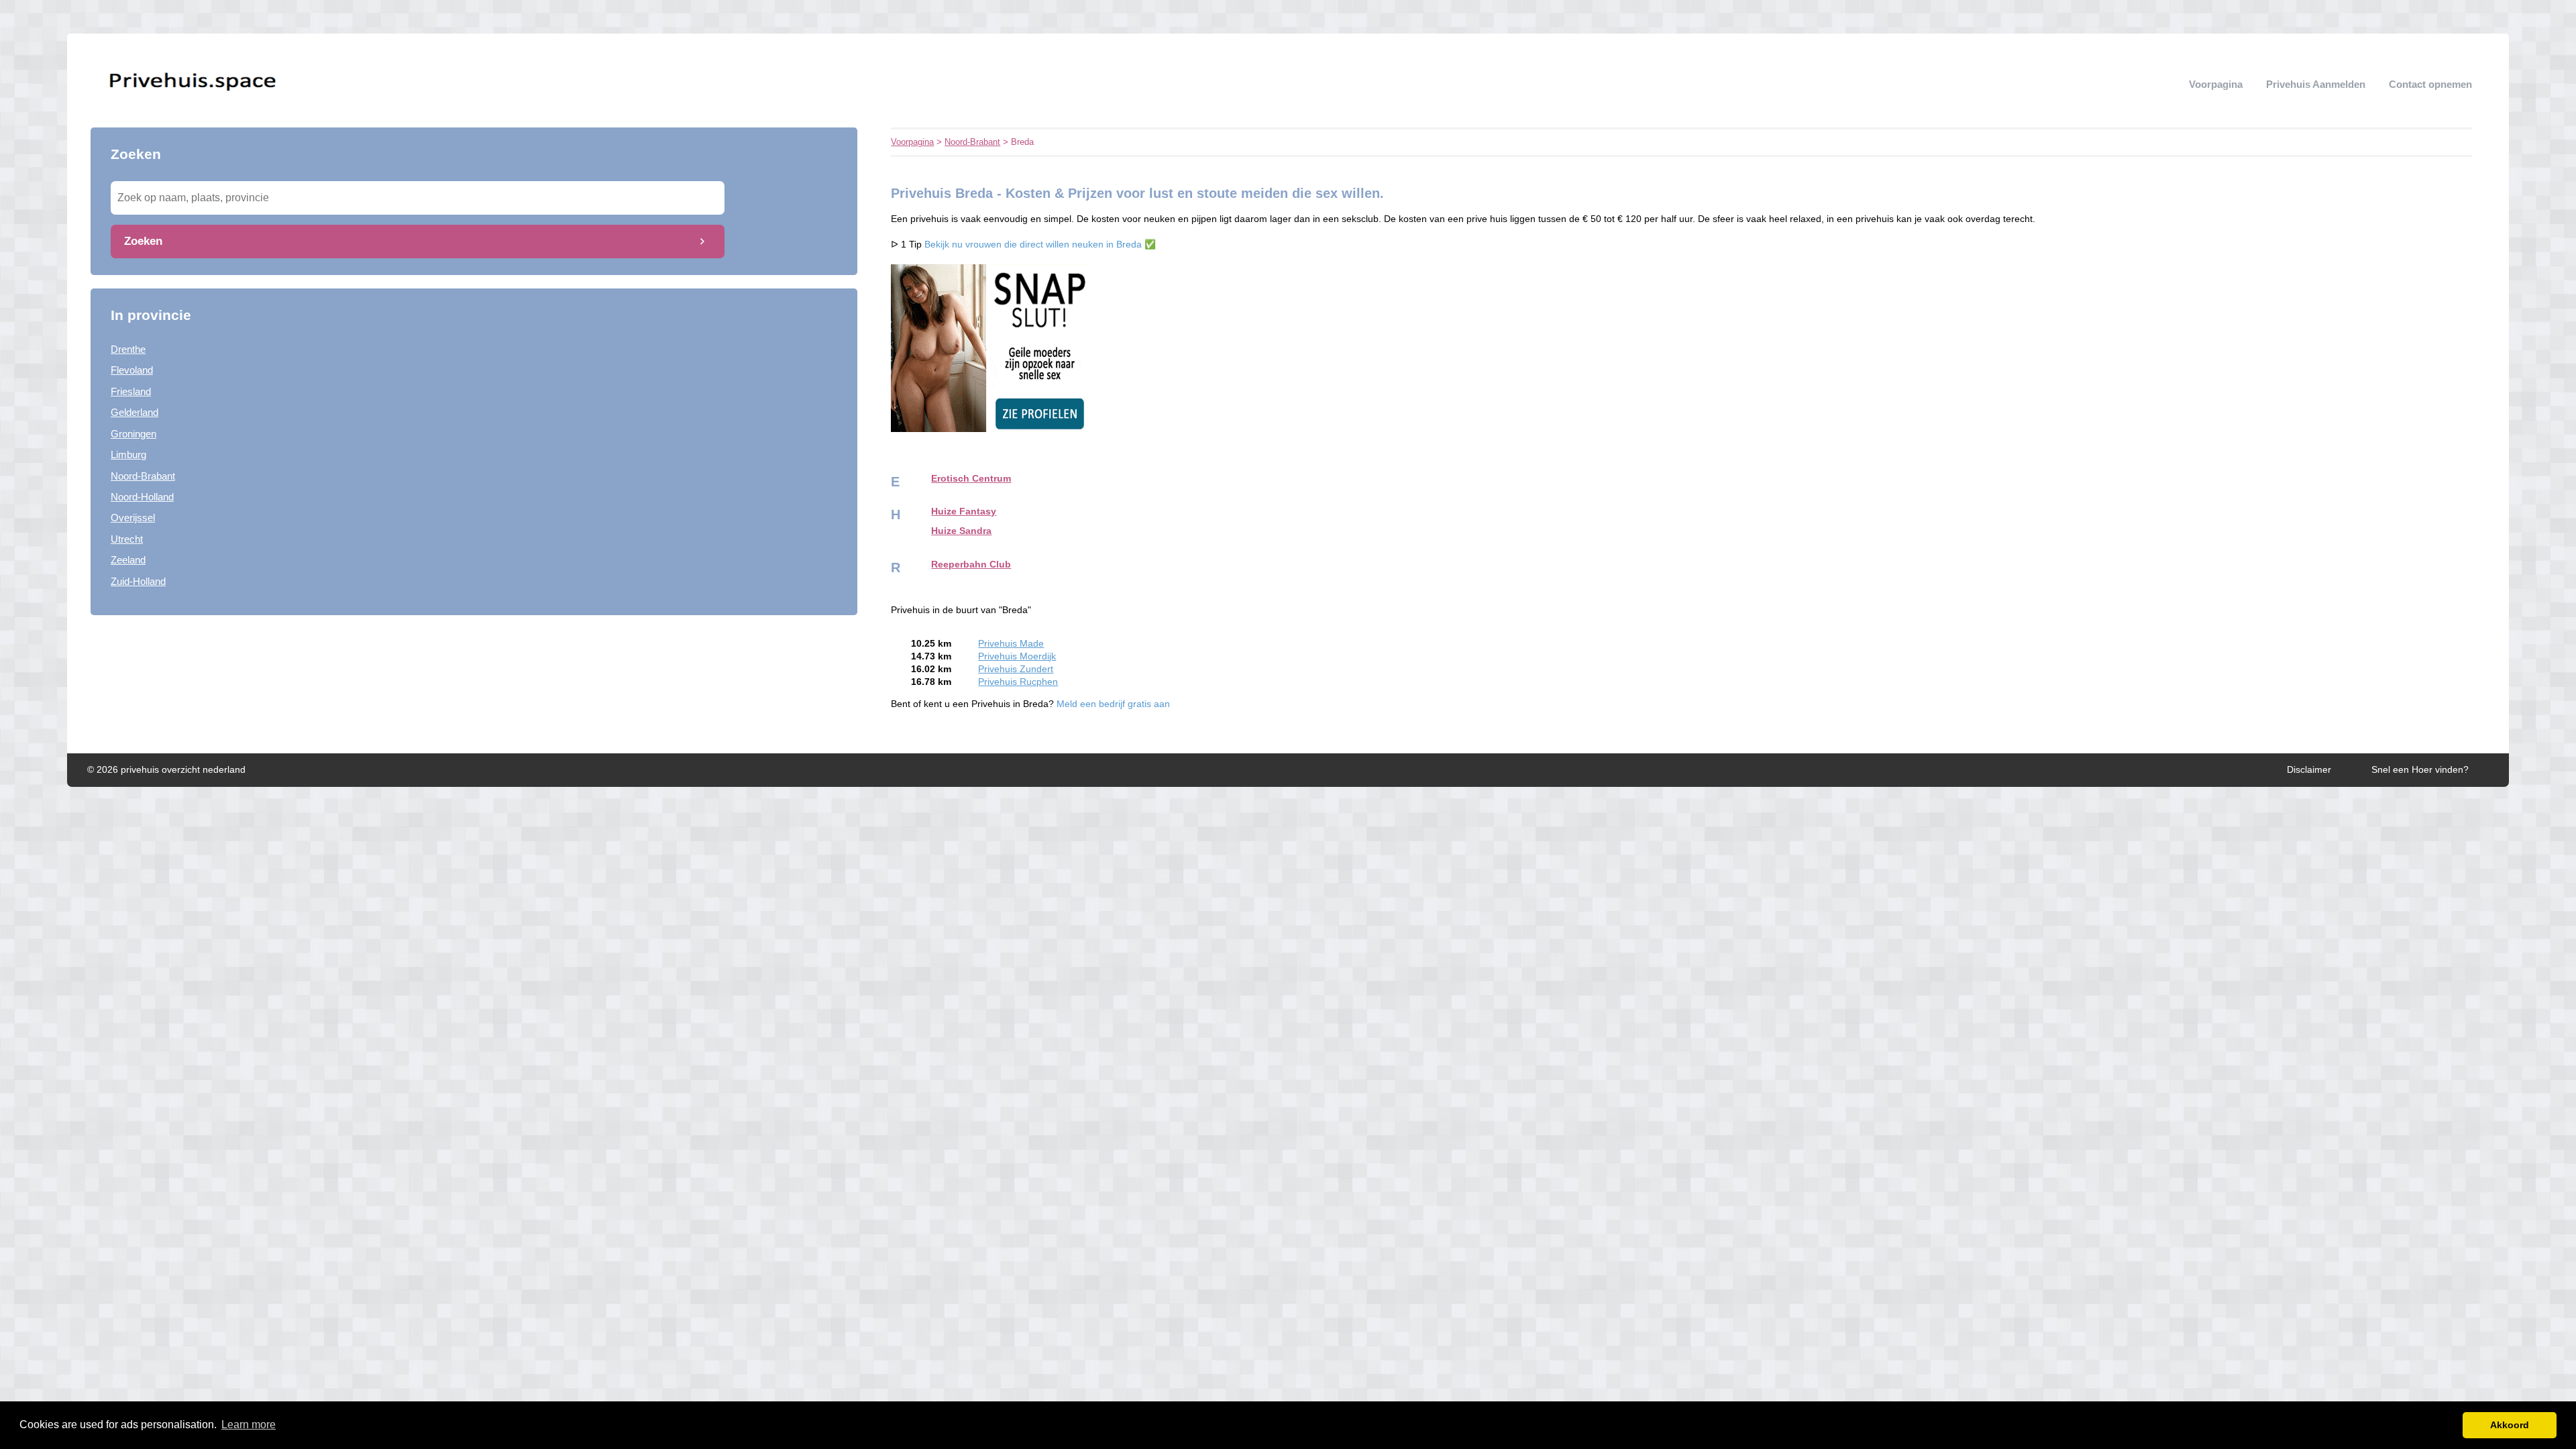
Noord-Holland (142, 497)
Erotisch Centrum (971, 479)
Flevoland (132, 370)
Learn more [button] (249, 1425)
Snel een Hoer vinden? (2420, 770)
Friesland (131, 391)
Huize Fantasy (964, 512)
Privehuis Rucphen (1018, 682)
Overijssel (133, 518)
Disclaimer (2309, 770)
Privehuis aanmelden (2316, 84)
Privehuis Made (1011, 644)
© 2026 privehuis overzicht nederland (166, 770)
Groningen (133, 434)
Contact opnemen (2430, 84)
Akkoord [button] (2510, 1425)
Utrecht (127, 539)
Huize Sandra (961, 531)
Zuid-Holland (138, 581)
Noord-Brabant (143, 476)
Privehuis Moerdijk (1017, 656)
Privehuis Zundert (1016, 669)
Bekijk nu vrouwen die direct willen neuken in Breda (1033, 245)
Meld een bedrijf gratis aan (1113, 704)
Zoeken (143, 241)
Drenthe (128, 349)
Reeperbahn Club (971, 565)
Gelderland (135, 412)
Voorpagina (2216, 84)
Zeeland (128, 560)
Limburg (128, 454)
